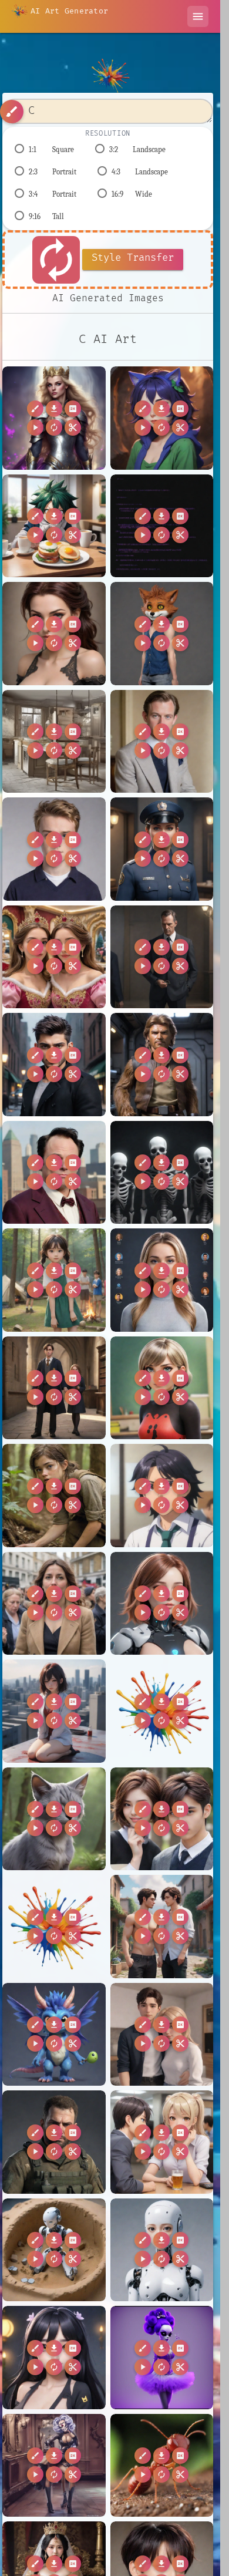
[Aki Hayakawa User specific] (54, 1711)
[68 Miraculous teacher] (162, 1388)
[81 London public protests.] (54, 1604)
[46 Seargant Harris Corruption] (162, 957)
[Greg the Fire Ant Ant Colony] (162, 2466)
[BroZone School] (162, 1819)
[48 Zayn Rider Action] (54, 1065)
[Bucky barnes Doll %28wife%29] (54, 1927)
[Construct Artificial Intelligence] (54, 2250)
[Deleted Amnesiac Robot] (162, 2250)
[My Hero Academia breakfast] (54, 526)
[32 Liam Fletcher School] (54, 849)
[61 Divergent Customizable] (162, 1280)
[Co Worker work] (162, 2142)
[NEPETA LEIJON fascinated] (162, 418)
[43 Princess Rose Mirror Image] (54, 957)
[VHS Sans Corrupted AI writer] (162, 526)
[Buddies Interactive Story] (162, 1927)
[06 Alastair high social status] (162, 742)
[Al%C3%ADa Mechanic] (162, 1711)
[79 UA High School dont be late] (162, 1496)
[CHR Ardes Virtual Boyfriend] (162, 2035)
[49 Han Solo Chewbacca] (162, 1065)
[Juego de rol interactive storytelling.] (54, 634)
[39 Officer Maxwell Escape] (162, 849)
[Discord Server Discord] (54, 2358)
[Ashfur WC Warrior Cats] (54, 1819)
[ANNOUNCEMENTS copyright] (162, 1604)
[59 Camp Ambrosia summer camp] (54, 1280)
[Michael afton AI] (162, 634)
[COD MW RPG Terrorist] (54, 2142)
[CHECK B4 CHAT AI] (54, 2035)
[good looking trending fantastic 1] (54, 742)
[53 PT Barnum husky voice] (54, 1173)
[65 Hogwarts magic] (54, 1388)
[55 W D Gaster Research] (162, 1173)
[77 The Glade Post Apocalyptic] (54, 1496)
